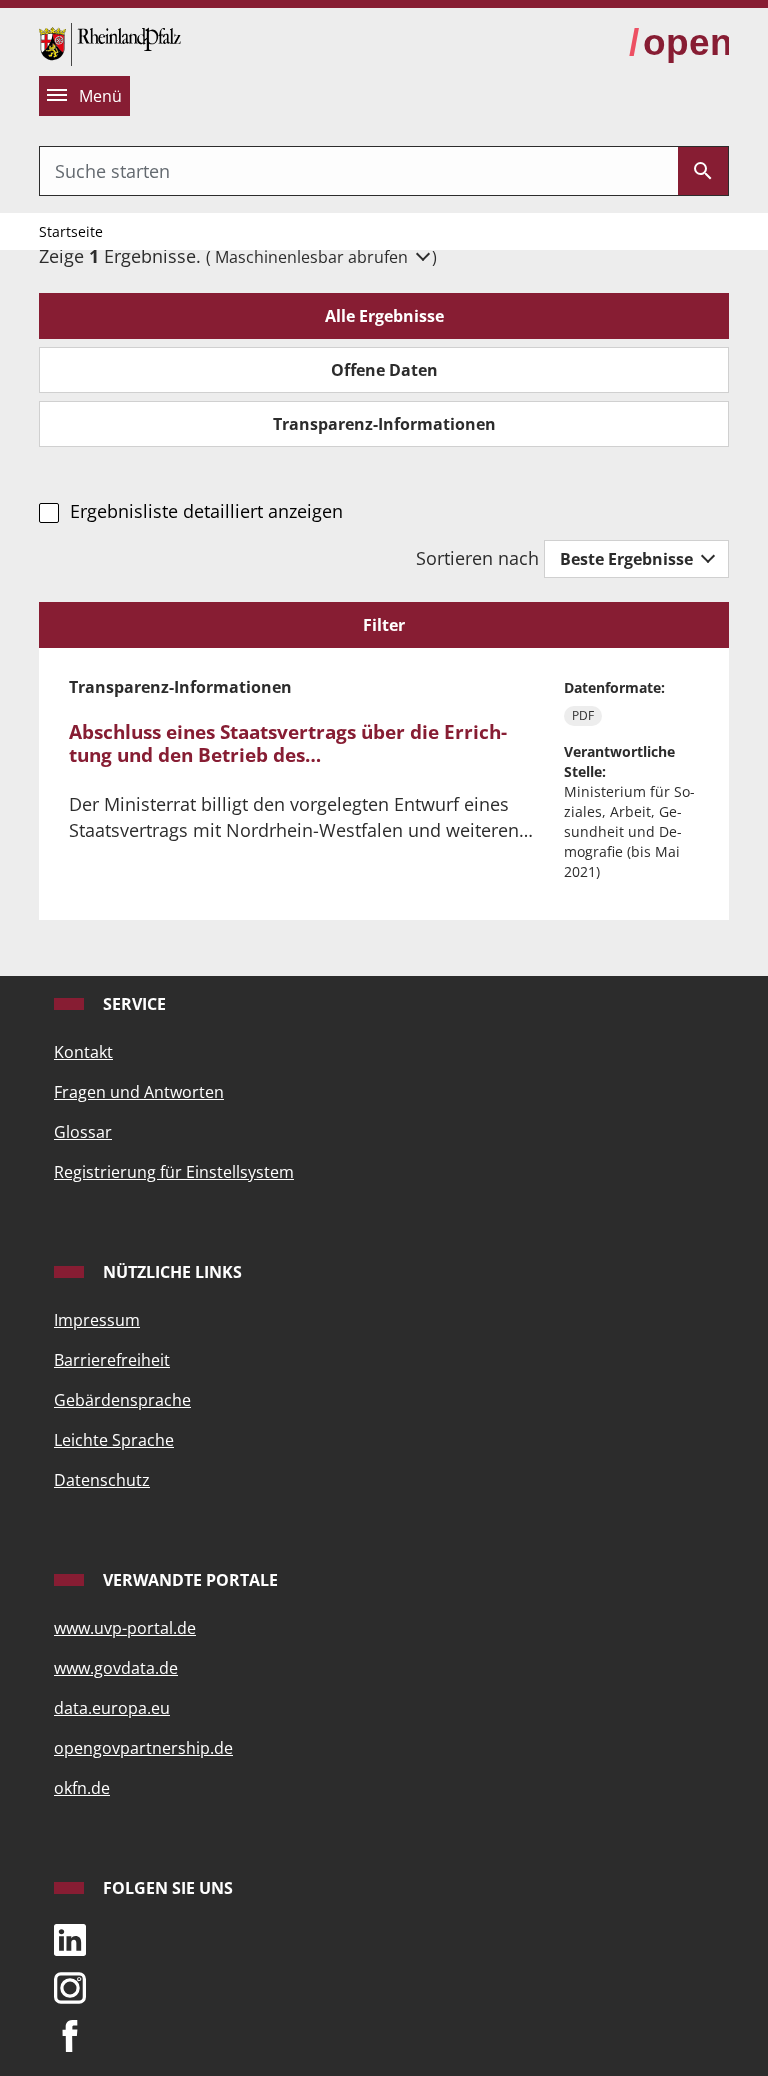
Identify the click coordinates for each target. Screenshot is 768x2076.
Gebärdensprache (122, 1400)
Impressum (97, 1320)
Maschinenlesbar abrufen (313, 257)
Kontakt (83, 1052)
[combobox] (359, 171)
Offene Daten (384, 370)
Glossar (83, 1132)
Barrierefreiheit (112, 1360)
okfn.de (82, 1788)
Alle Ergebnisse (384, 316)
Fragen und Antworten (139, 1092)
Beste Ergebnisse (628, 559)
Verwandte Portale (188, 1580)
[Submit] (703, 171)
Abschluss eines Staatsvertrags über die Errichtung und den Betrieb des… (288, 743)
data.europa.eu (112, 1708)
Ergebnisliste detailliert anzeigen (206, 511)
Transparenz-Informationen (384, 424)
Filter (384, 625)
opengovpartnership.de (143, 1748)
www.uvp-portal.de (125, 1628)
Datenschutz (102, 1480)
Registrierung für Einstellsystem (174, 1172)
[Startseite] (110, 42)
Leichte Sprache (114, 1440)
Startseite (71, 231)
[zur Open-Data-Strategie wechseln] (679, 43)
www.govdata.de (116, 1668)
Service (132, 1004)
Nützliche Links (170, 1272)
